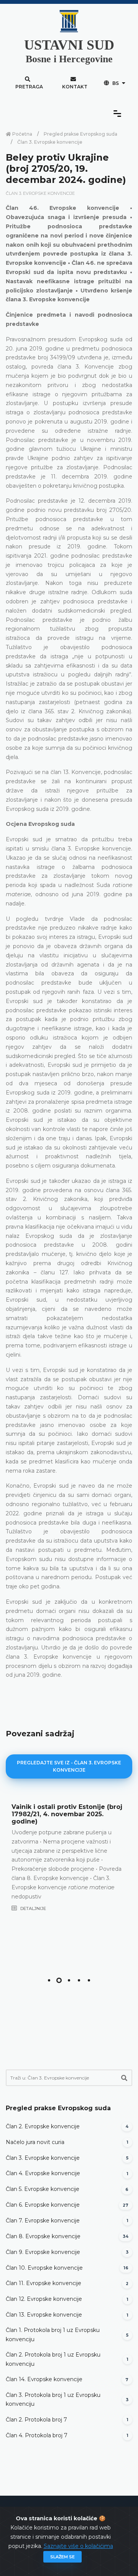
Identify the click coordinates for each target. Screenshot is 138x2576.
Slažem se (62, 2557)
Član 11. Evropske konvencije (44, 2283)
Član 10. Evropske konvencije (44, 2268)
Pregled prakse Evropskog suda (80, 134)
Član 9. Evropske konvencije (43, 2252)
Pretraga (29, 87)
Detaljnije (33, 1908)
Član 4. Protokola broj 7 (37, 2435)
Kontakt (75, 87)
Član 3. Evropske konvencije (50, 142)
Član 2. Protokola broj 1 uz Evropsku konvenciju (53, 2359)
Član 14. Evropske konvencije (44, 2379)
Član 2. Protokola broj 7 (36, 2420)
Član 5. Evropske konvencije (43, 2189)
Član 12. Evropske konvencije (44, 2299)
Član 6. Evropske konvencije (43, 2205)
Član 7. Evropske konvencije (43, 2221)
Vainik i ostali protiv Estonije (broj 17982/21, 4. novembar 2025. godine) (67, 1814)
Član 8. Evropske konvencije (43, 2236)
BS (116, 83)
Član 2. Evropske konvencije (43, 2126)
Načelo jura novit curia (35, 2142)
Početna (22, 134)
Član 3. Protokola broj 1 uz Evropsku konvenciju (53, 2400)
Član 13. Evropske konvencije (44, 2315)
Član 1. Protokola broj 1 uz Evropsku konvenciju (53, 2335)
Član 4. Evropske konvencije (43, 2173)
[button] (49, 1980)
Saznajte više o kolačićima (78, 2546)
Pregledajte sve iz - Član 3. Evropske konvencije (69, 1766)
